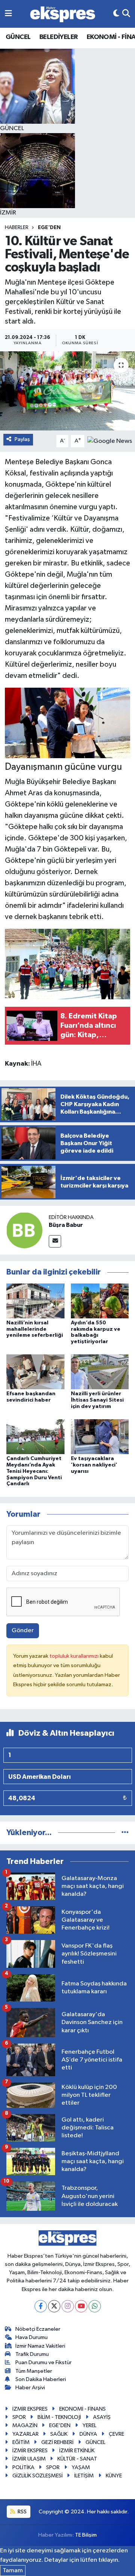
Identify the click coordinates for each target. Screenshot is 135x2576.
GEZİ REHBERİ (57, 2442)
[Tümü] (125, 1833)
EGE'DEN (49, 228)
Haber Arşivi (30, 2388)
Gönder (23, 1631)
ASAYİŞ (102, 2417)
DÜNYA (88, 2434)
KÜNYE (114, 2476)
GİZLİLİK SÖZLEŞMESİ (37, 2476)
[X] (54, 2306)
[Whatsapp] (95, 2306)
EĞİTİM (21, 2442)
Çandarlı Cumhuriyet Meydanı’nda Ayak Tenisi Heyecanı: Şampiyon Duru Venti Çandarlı (34, 1471)
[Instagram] (68, 2306)
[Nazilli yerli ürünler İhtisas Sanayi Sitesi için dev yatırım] (100, 1372)
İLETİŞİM (84, 2476)
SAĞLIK (59, 2434)
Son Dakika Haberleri (41, 2379)
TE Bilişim (86, 2535)
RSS (22, 2512)
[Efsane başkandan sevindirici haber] (35, 1372)
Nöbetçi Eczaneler (38, 2329)
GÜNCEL (18, 37)
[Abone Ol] (110, 441)
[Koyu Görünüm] (116, 14)
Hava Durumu (31, 2337)
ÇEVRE (116, 2434)
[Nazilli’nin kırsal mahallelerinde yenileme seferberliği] (35, 1301)
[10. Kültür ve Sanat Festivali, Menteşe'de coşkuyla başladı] (67, 391)
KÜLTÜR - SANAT (77, 2459)
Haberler (17, 228)
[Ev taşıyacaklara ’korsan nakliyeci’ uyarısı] (100, 1437)
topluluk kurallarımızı (75, 1656)
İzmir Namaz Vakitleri (40, 2346)
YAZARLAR (25, 2434)
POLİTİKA (23, 2467)
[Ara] (126, 14)
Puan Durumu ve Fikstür (43, 2362)
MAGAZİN (25, 2425)
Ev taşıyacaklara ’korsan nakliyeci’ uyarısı (94, 1465)
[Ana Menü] (8, 14)
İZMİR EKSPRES (30, 2409)
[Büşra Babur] (24, 1230)
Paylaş (22, 439)
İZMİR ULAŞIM (29, 2459)
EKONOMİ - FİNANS (82, 2409)
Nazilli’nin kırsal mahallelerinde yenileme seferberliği (35, 1329)
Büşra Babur (66, 1225)
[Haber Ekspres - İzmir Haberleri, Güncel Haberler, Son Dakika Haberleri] (63, 14)
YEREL (89, 2425)
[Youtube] (81, 2306)
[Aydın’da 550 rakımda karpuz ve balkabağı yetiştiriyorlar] (100, 1301)
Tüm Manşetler (34, 2371)
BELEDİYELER (58, 37)
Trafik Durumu (32, 2354)
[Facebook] (41, 2306)
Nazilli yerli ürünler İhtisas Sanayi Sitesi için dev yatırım (97, 1400)
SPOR (19, 2417)
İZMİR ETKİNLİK (77, 2451)
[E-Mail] (55, 1241)
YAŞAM (81, 2467)
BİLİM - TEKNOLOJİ (59, 2417)
